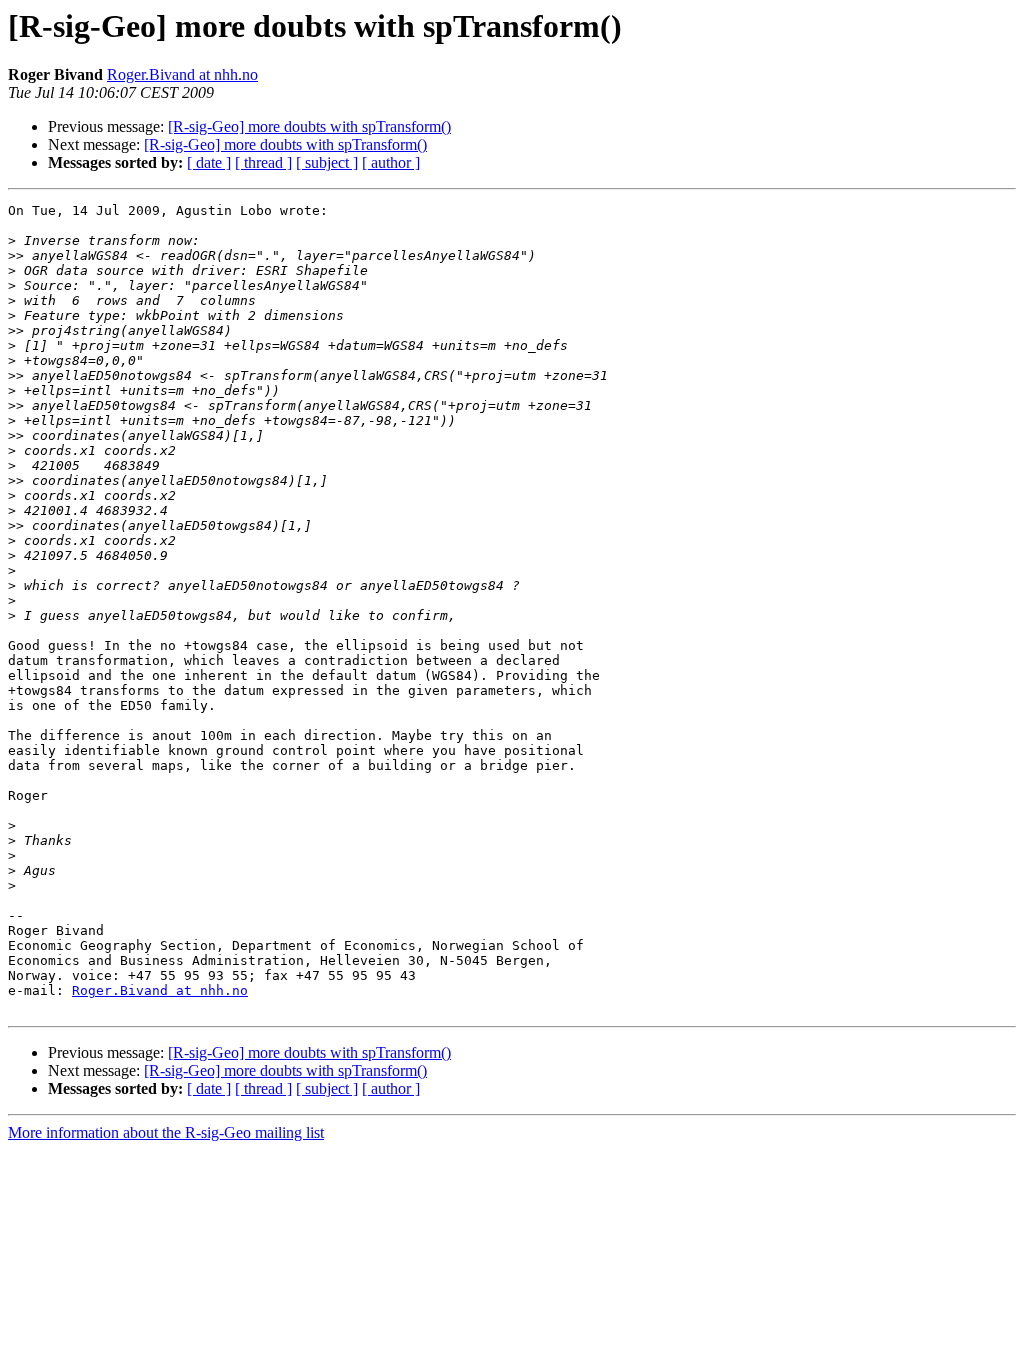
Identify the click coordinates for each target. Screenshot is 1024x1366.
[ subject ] (327, 162)
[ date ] (209, 162)
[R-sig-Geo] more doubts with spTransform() (309, 126)
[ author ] (391, 162)
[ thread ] (263, 162)
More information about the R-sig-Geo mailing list (166, 1132)
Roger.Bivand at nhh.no (182, 74)
